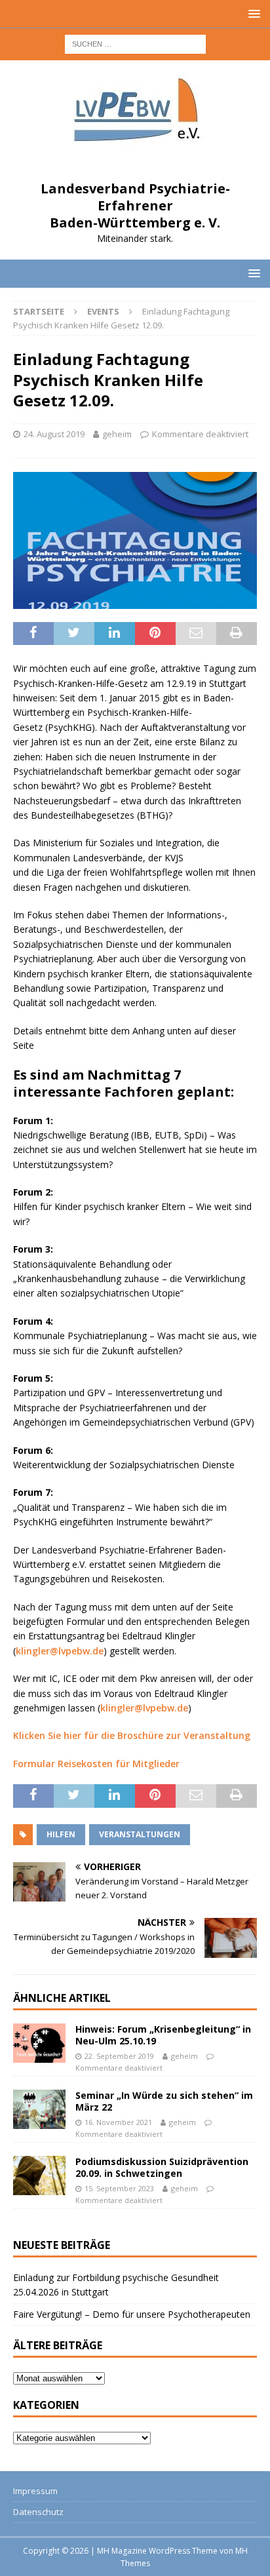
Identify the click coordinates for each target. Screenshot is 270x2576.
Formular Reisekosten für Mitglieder (96, 1764)
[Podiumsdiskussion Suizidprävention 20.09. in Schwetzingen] (39, 2176)
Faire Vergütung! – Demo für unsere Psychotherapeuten (132, 2314)
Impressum (35, 2491)
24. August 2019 (54, 434)
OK (135, 2545)
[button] (252, 13)
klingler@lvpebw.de (60, 1651)
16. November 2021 (118, 2122)
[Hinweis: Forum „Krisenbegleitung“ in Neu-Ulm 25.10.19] (39, 2043)
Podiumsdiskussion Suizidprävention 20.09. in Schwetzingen (162, 2167)
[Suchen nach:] (135, 43)
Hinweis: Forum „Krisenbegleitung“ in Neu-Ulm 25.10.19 (163, 2035)
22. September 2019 (119, 2056)
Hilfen (61, 1834)
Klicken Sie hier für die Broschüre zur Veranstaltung (132, 1735)
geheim (117, 434)
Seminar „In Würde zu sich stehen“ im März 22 (164, 2101)
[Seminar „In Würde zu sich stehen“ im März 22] (39, 2109)
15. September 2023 (119, 2188)
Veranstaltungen (140, 1834)
